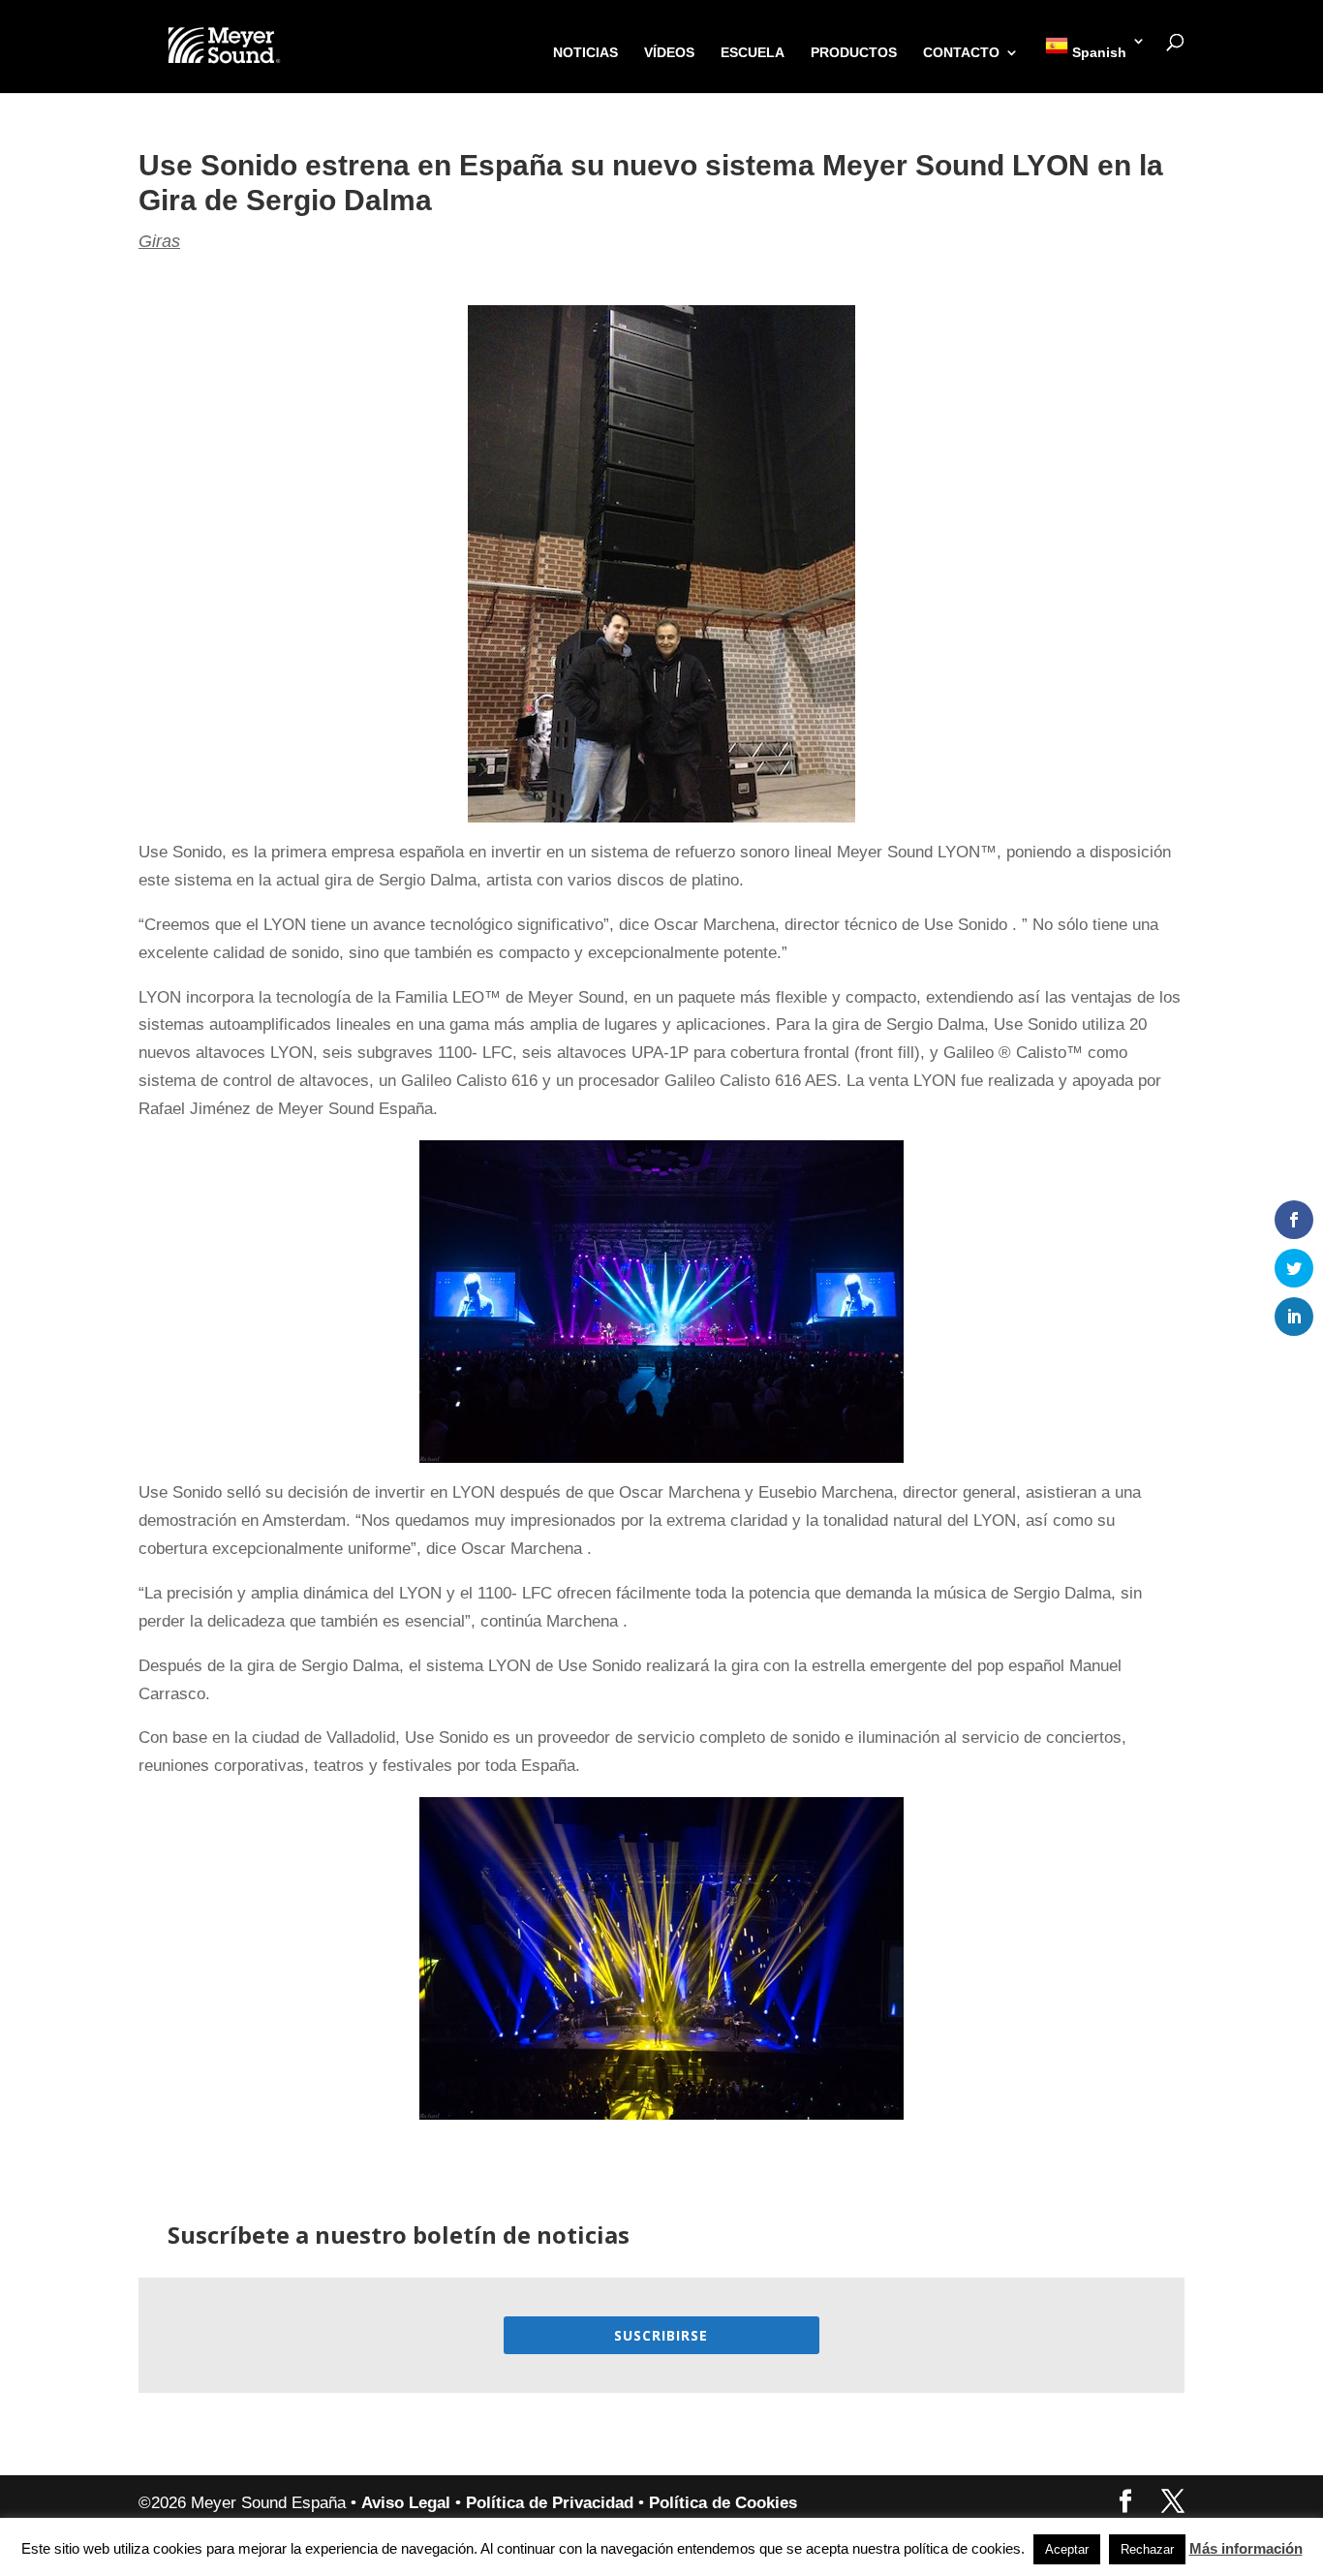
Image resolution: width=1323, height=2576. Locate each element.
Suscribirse (661, 2335)
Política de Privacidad (550, 2503)
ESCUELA (753, 53)
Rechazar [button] (1147, 2549)
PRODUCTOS (854, 53)
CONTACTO (961, 53)
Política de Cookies (723, 2503)
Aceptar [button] (1067, 2549)
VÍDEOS (669, 53)
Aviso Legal (406, 2503)
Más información (1246, 2548)
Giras (159, 241)
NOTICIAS (585, 53)
